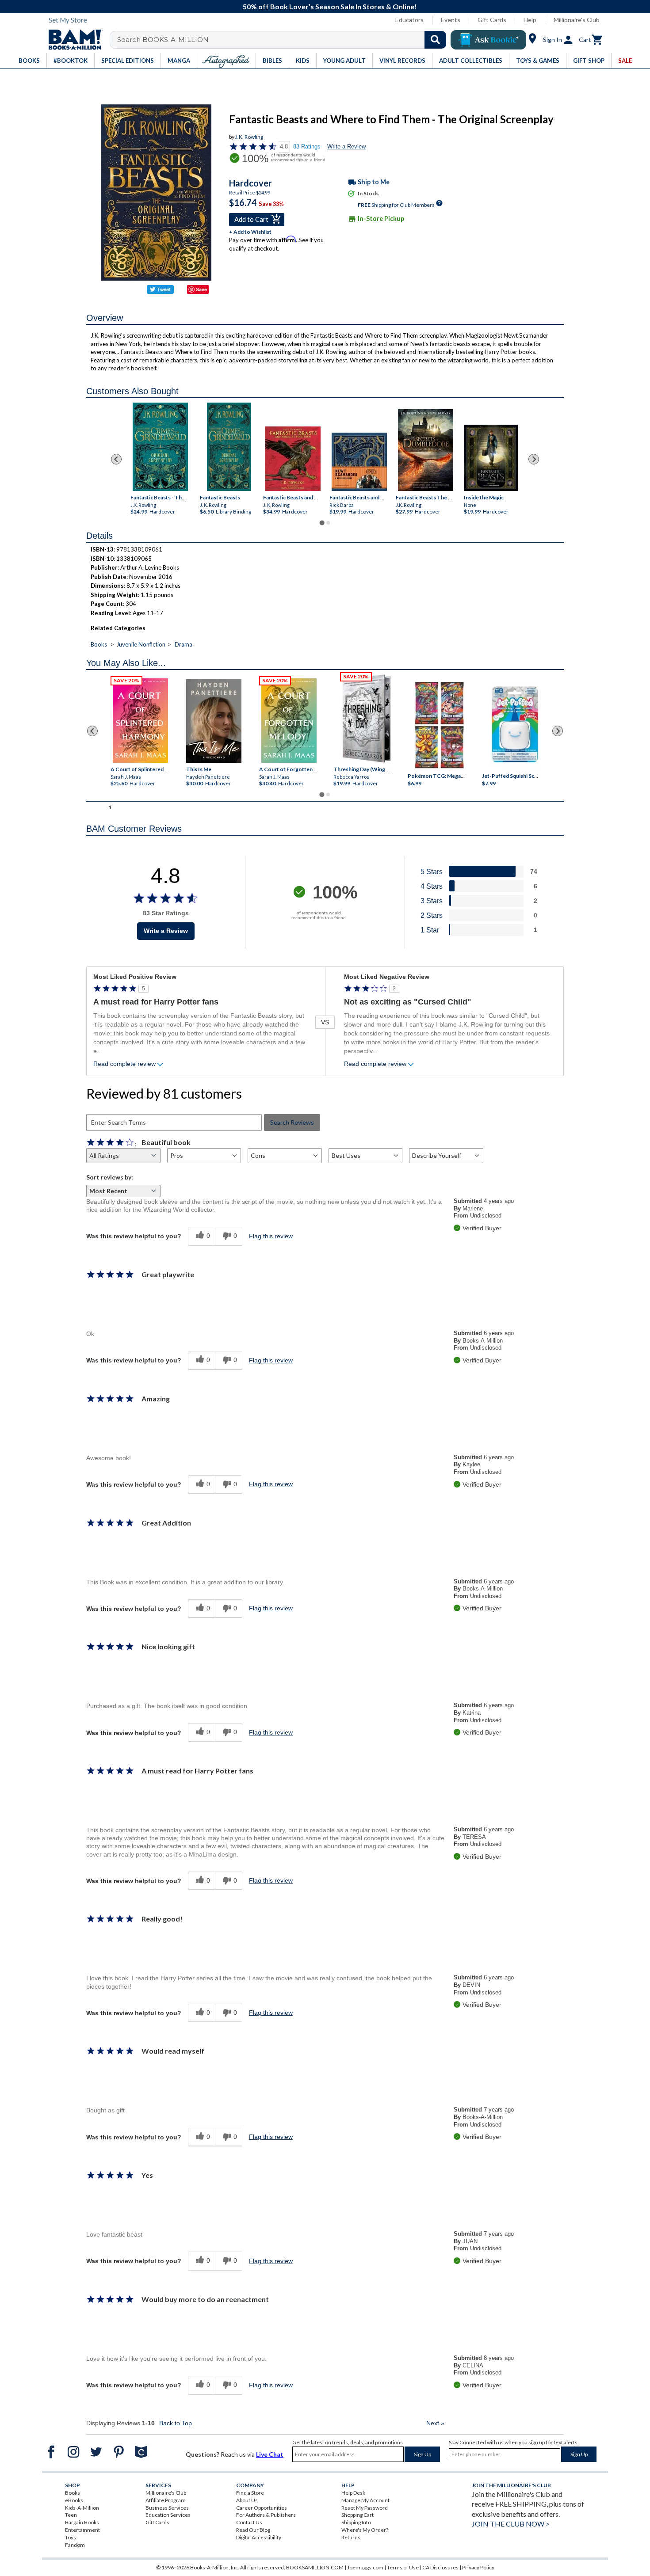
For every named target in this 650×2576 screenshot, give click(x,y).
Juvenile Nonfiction (141, 644)
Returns (351, 2537)
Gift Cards (492, 20)
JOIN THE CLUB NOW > (511, 2524)
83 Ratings (307, 146)
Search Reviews (292, 1122)
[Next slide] (534, 459)
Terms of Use (403, 2567)
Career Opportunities (262, 2508)
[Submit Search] (435, 40)
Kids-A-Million (82, 2508)
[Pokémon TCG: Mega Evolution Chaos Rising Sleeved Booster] (439, 726)
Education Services (168, 2515)
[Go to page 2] (328, 523)
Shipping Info (356, 2522)
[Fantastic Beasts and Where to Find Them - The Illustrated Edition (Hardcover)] (293, 459)
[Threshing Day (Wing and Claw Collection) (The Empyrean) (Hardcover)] (367, 719)
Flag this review (271, 1236)
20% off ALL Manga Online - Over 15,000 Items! (331, 6)
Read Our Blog (253, 2530)
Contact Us (249, 2522)
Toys (71, 2537)
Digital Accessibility (259, 2537)
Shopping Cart (357, 2515)
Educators (409, 20)
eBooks (74, 2500)
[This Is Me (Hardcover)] (213, 721)
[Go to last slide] (116, 459)
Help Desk (353, 2493)
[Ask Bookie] (488, 40)
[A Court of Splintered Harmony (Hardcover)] (140, 721)
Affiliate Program (166, 2500)
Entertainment (82, 2530)
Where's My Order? (365, 2530)
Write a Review (346, 146)
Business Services (167, 2508)
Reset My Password (365, 2508)
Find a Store (250, 2493)
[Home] (73, 40)
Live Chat (270, 2454)
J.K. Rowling (249, 137)
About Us (247, 2500)
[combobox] (284, 40)
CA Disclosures (440, 2567)
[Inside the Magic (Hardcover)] (491, 458)
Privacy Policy (478, 2567)
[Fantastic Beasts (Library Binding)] (229, 447)
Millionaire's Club (577, 20)
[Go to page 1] (322, 523)
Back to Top (176, 2423)
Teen (71, 2515)
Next (435, 2423)
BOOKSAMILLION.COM (315, 2567)
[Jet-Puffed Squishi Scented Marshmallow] (515, 726)
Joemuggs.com (365, 2567)
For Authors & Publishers (266, 2515)
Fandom (75, 2545)
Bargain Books (82, 2522)
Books (99, 644)
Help (530, 20)
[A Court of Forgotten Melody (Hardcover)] (289, 721)
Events (451, 20)
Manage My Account (365, 2500)
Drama (184, 644)
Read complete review (124, 1064)
